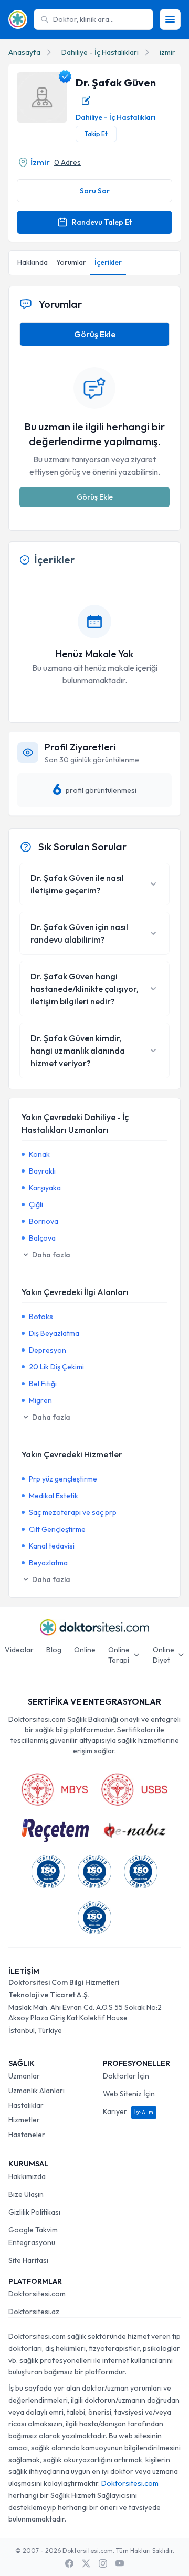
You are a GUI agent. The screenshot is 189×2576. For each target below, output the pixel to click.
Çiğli (36, 1204)
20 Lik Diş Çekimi (56, 1367)
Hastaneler (27, 2135)
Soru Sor (95, 191)
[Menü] (170, 19)
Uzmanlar (24, 2076)
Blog (54, 1650)
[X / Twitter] (86, 2563)
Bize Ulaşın (26, 2194)
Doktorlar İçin (126, 2076)
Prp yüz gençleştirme (63, 1479)
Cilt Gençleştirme (57, 1529)
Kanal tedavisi (52, 1546)
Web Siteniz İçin (129, 2094)
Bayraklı (42, 1171)
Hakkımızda (27, 2176)
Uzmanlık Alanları (36, 2091)
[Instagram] (103, 2563)
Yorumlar (71, 262)
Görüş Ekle (95, 334)
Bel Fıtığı (43, 1384)
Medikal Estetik (54, 1496)
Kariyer (128, 2111)
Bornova (44, 1221)
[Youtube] (120, 2563)
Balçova (42, 1238)
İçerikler (108, 262)
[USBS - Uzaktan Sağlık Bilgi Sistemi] (134, 1789)
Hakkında (33, 262)
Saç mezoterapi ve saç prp (73, 1512)
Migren (40, 1400)
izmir (167, 52)
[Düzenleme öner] (86, 101)
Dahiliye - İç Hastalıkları (100, 52)
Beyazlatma (48, 1563)
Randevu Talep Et (102, 222)
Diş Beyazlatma (54, 1333)
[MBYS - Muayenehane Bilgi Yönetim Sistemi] (55, 1789)
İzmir (40, 162)
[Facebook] (69, 2563)
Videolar (19, 1650)
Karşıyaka (45, 1188)
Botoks (41, 1317)
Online (85, 1650)
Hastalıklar (26, 2105)
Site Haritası (28, 2260)
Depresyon (48, 1350)
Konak (39, 1154)
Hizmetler (24, 2120)
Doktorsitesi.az (34, 2312)
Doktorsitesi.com (37, 2294)
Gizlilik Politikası (34, 2212)
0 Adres (67, 162)
